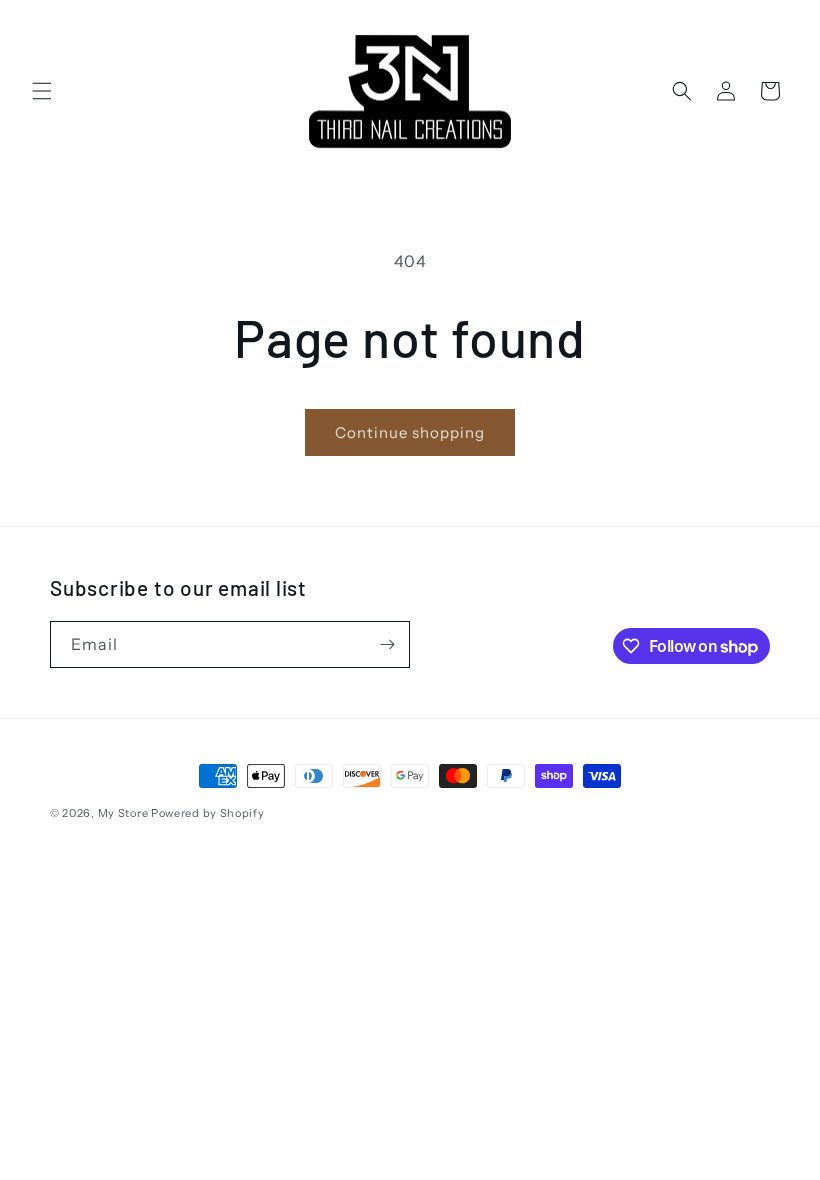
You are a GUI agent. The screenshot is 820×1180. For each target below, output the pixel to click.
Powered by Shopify (208, 813)
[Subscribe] (387, 644)
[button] (42, 91)
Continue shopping (410, 432)
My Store (123, 813)
